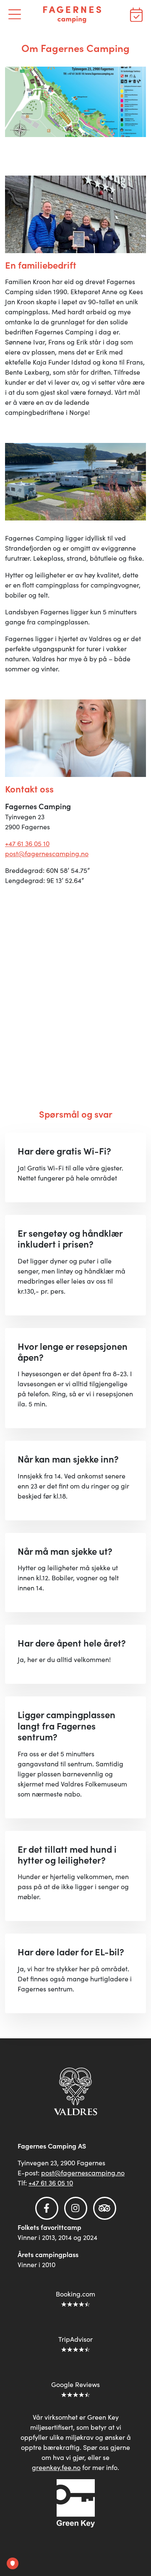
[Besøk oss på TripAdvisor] (105, 2208)
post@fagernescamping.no (47, 853)
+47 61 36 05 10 (27, 843)
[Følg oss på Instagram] (76, 2208)
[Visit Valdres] (76, 2091)
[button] (15, 13)
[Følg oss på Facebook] (47, 2208)
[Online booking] (136, 13)
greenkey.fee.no (56, 2467)
